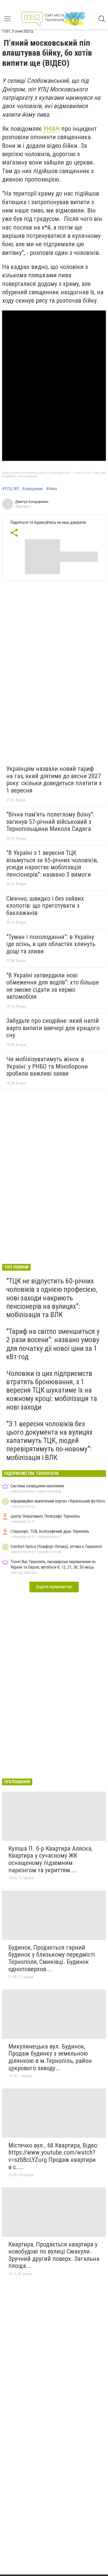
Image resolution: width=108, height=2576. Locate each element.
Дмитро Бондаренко (32, 502)
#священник (33, 489)
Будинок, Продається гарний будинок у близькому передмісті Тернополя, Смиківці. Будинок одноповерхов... (52, 1958)
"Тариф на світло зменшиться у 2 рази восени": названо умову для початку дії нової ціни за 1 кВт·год (53, 1344)
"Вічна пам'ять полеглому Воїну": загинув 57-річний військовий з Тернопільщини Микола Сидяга (50, 822)
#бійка (52, 489)
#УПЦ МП (11, 489)
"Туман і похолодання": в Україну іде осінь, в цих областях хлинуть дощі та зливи (51, 944)
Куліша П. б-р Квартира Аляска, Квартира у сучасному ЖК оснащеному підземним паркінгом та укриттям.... (50, 1859)
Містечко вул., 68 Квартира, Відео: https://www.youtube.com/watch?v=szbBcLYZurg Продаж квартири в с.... (53, 2156)
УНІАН (52, 129)
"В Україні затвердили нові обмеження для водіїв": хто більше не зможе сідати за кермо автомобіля (53, 986)
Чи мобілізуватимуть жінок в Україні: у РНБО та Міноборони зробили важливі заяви (47, 1066)
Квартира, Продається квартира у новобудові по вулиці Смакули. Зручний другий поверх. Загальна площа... (54, 2255)
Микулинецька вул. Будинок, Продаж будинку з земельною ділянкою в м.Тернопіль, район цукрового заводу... (50, 2057)
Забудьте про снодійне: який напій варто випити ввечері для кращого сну (53, 1028)
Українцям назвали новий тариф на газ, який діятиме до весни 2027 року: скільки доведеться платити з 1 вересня (54, 780)
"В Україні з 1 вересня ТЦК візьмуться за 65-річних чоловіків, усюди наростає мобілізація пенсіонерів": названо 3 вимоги (52, 864)
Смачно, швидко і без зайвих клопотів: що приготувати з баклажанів (45, 906)
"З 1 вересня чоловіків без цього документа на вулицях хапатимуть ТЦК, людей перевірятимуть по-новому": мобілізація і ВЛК (49, 1441)
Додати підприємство (54, 1587)
